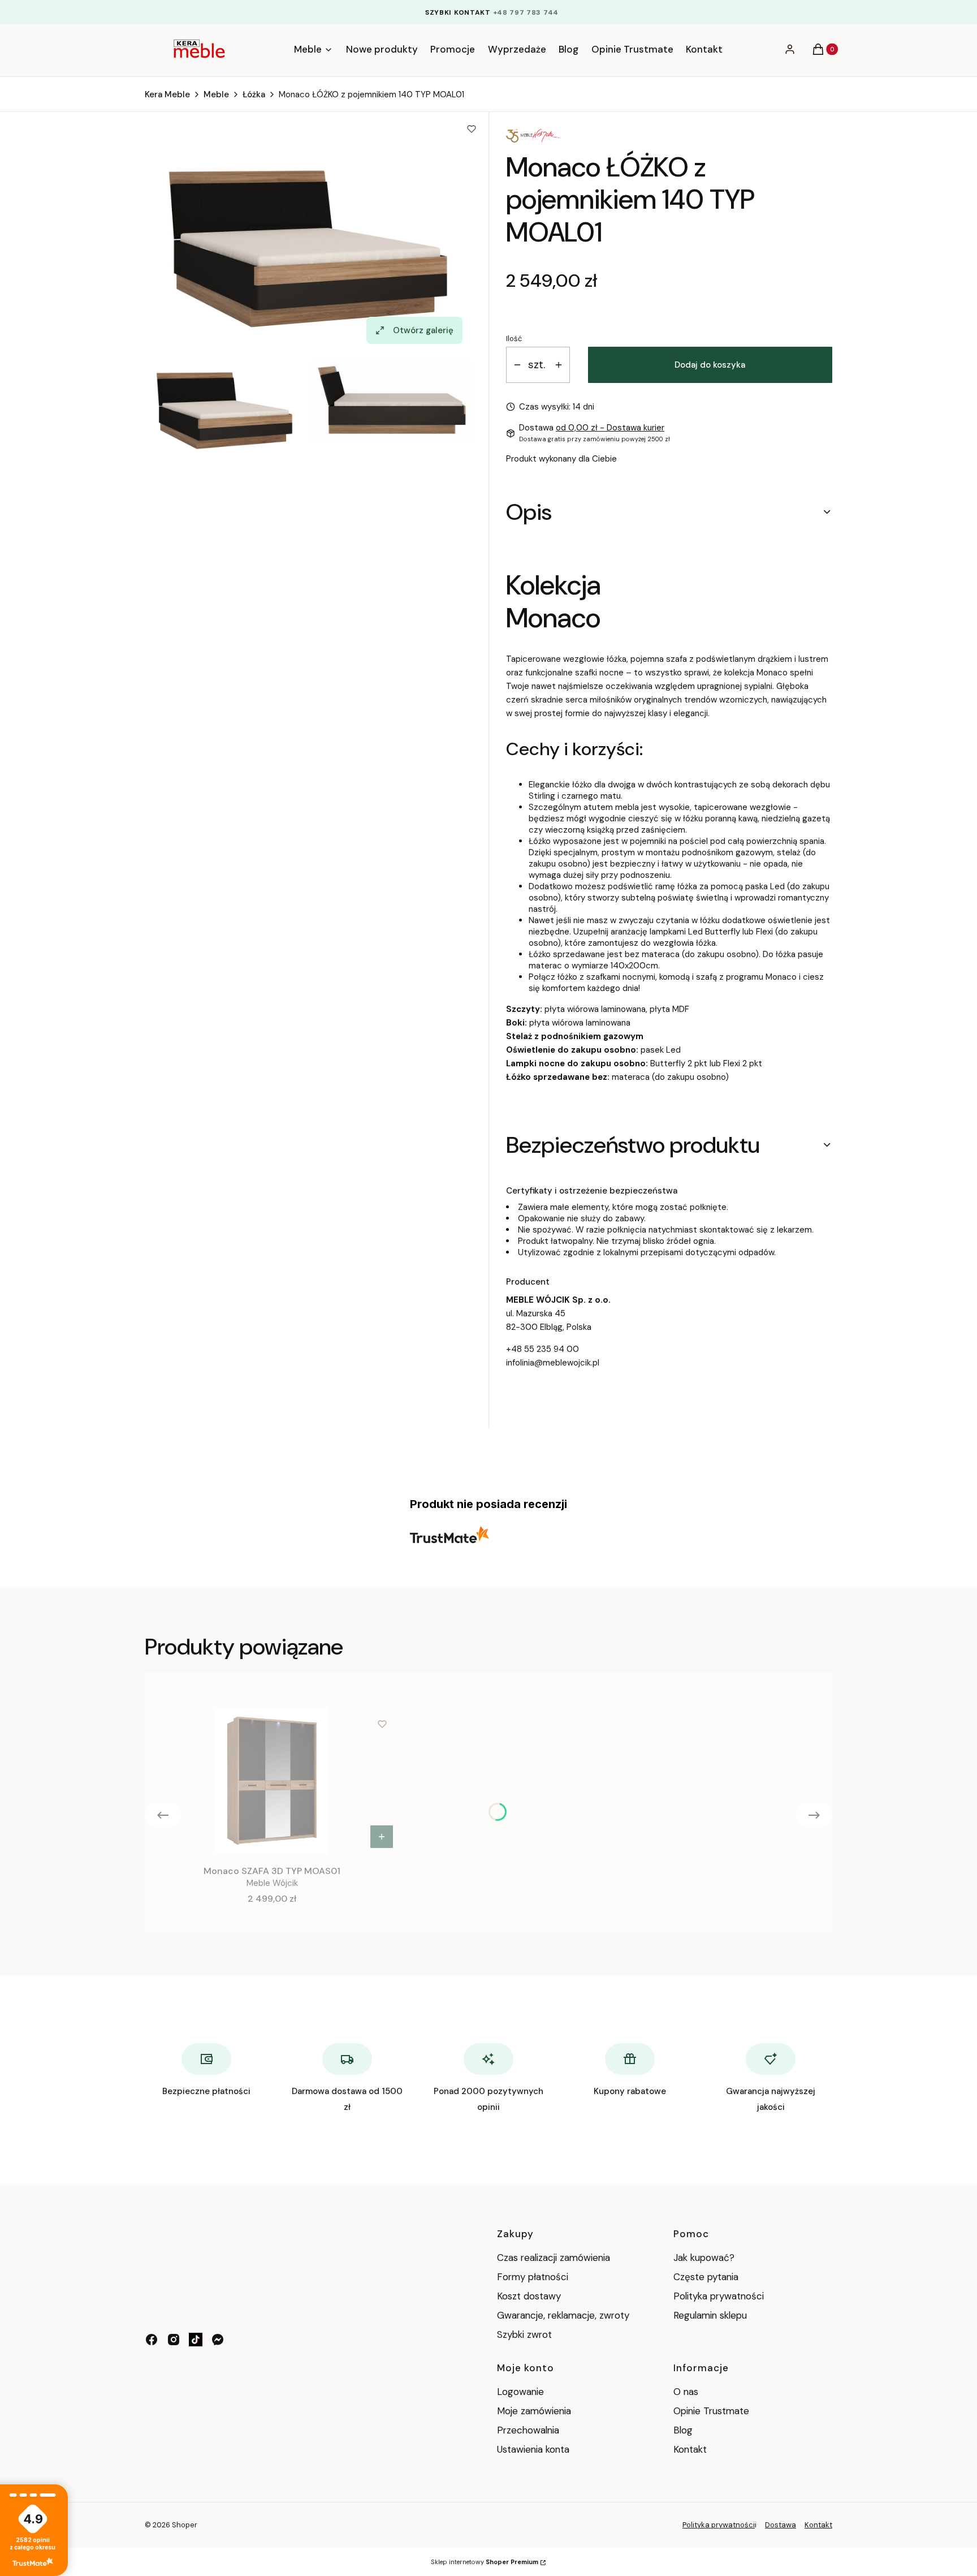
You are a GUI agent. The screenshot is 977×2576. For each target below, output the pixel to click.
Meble (216, 94)
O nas (686, 2392)
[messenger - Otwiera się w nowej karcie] (218, 2340)
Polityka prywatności (719, 2296)
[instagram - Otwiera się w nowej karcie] (174, 2340)
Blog (683, 2430)
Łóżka (254, 94)
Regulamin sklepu (710, 2315)
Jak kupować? (704, 2258)
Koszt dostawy (529, 2296)
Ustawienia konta (533, 2449)
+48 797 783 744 (526, 12)
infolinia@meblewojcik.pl (553, 1363)
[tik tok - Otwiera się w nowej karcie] (196, 2340)
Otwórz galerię (423, 330)
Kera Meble (167, 94)
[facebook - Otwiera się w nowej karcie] (152, 2340)
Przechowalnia (528, 2430)
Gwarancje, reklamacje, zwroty (563, 2315)
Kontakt (690, 2449)
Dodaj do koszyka (710, 365)
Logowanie (520, 2392)
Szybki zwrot (524, 2334)
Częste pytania (706, 2277)
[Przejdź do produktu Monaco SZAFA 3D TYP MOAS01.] (272, 1781)
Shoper (185, 2525)
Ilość (514, 339)
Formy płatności (533, 2277)
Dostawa (781, 2525)
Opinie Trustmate (711, 2411)
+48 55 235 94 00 (542, 1349)
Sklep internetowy (485, 2562)
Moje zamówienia (534, 2411)
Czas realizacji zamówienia (554, 2258)
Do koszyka (382, 1837)
